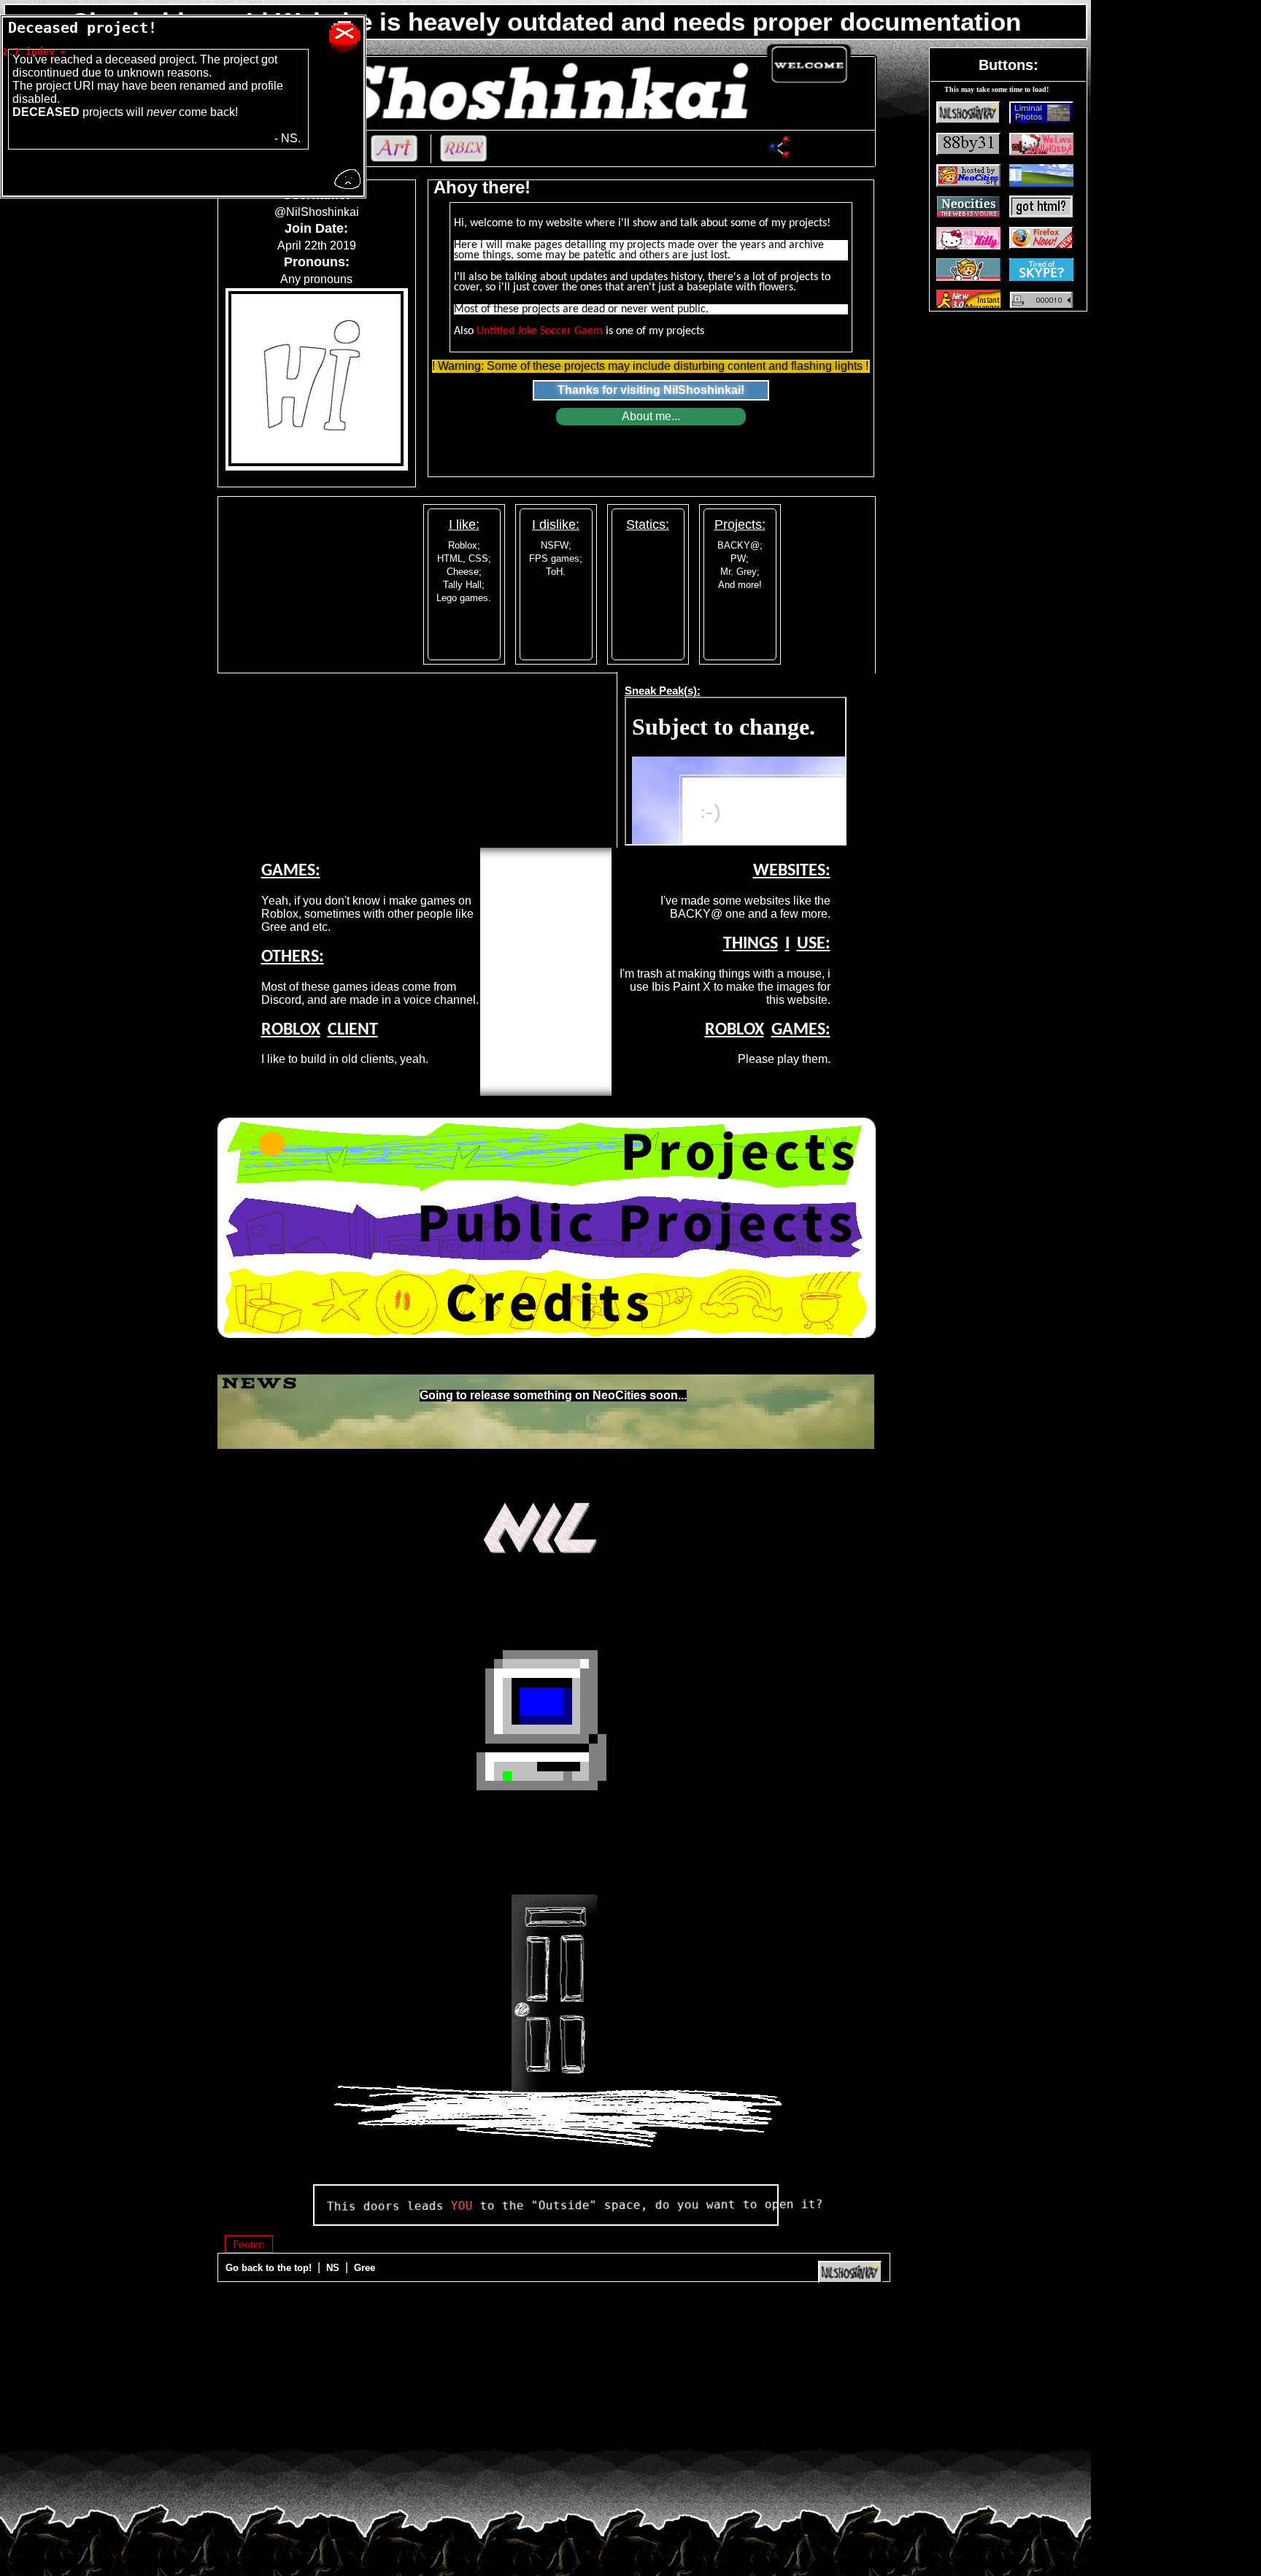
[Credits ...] (547, 1302)
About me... (651, 416)
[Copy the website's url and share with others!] (780, 150)
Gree (365, 2268)
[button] (968, 113)
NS (334, 2268)
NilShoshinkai (702, 390)
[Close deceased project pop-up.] (344, 36)
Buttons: (1009, 65)
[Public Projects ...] (547, 1228)
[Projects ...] (547, 1155)
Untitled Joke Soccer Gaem (540, 331)
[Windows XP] (546, 1726)
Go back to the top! (270, 2268)
